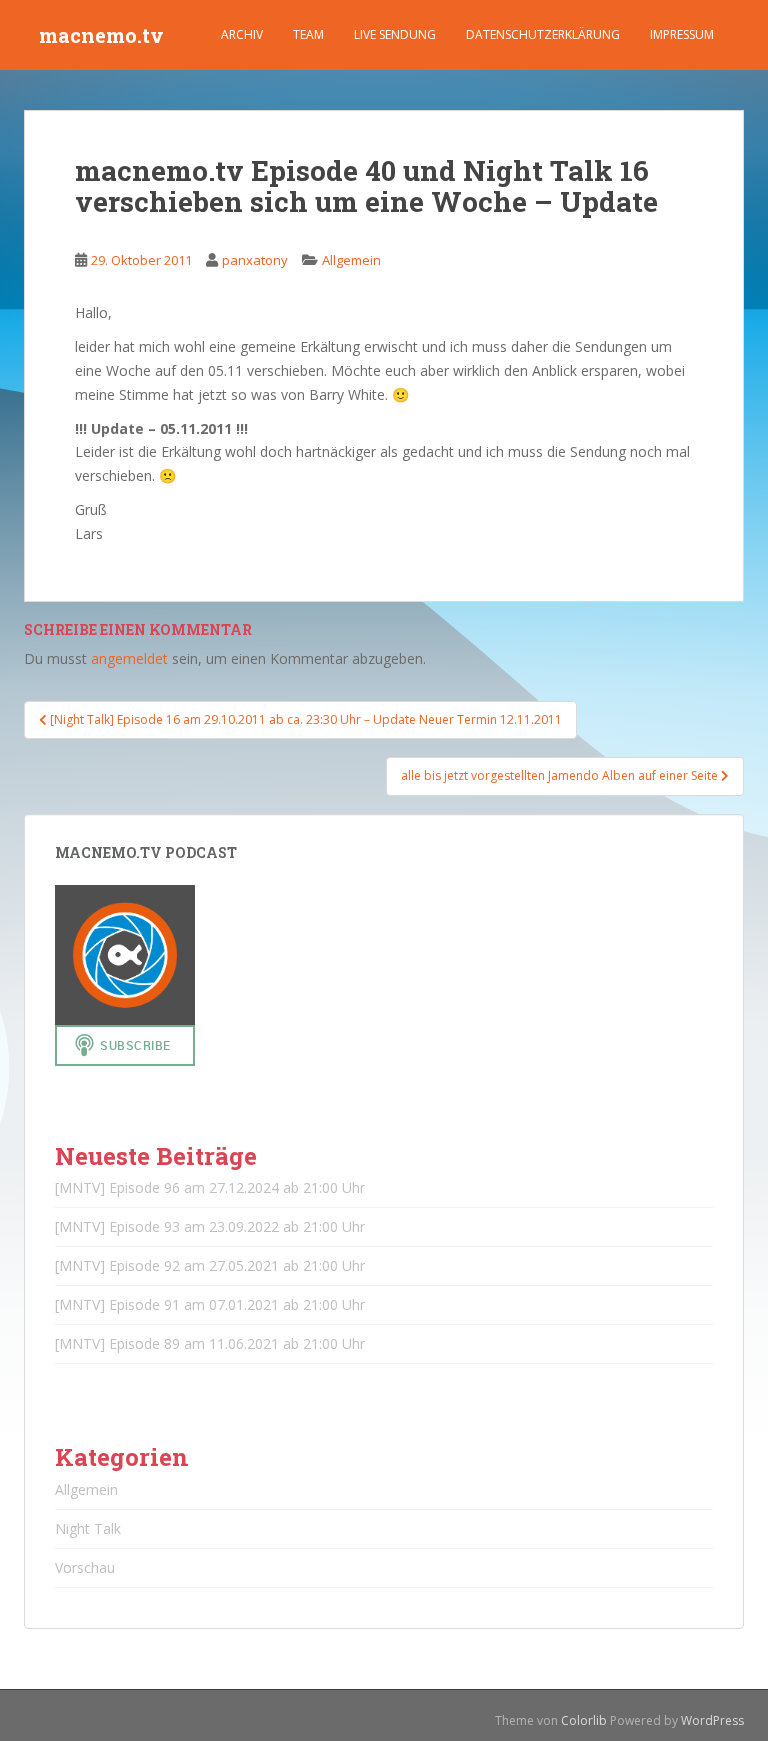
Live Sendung (395, 34)
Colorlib (584, 1720)
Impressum (682, 34)
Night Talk (88, 1528)
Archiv (242, 34)
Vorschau (85, 1567)
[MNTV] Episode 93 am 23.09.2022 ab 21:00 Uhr (210, 1226)
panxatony (255, 260)
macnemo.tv (101, 35)
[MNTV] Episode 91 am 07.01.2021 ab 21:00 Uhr (210, 1304)
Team (308, 34)
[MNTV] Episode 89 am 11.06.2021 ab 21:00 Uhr (210, 1343)
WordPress (712, 1720)
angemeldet (129, 658)
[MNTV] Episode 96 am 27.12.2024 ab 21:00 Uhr (210, 1187)
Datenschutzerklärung (543, 34)
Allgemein (351, 260)
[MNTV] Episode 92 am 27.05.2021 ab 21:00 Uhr (210, 1265)
